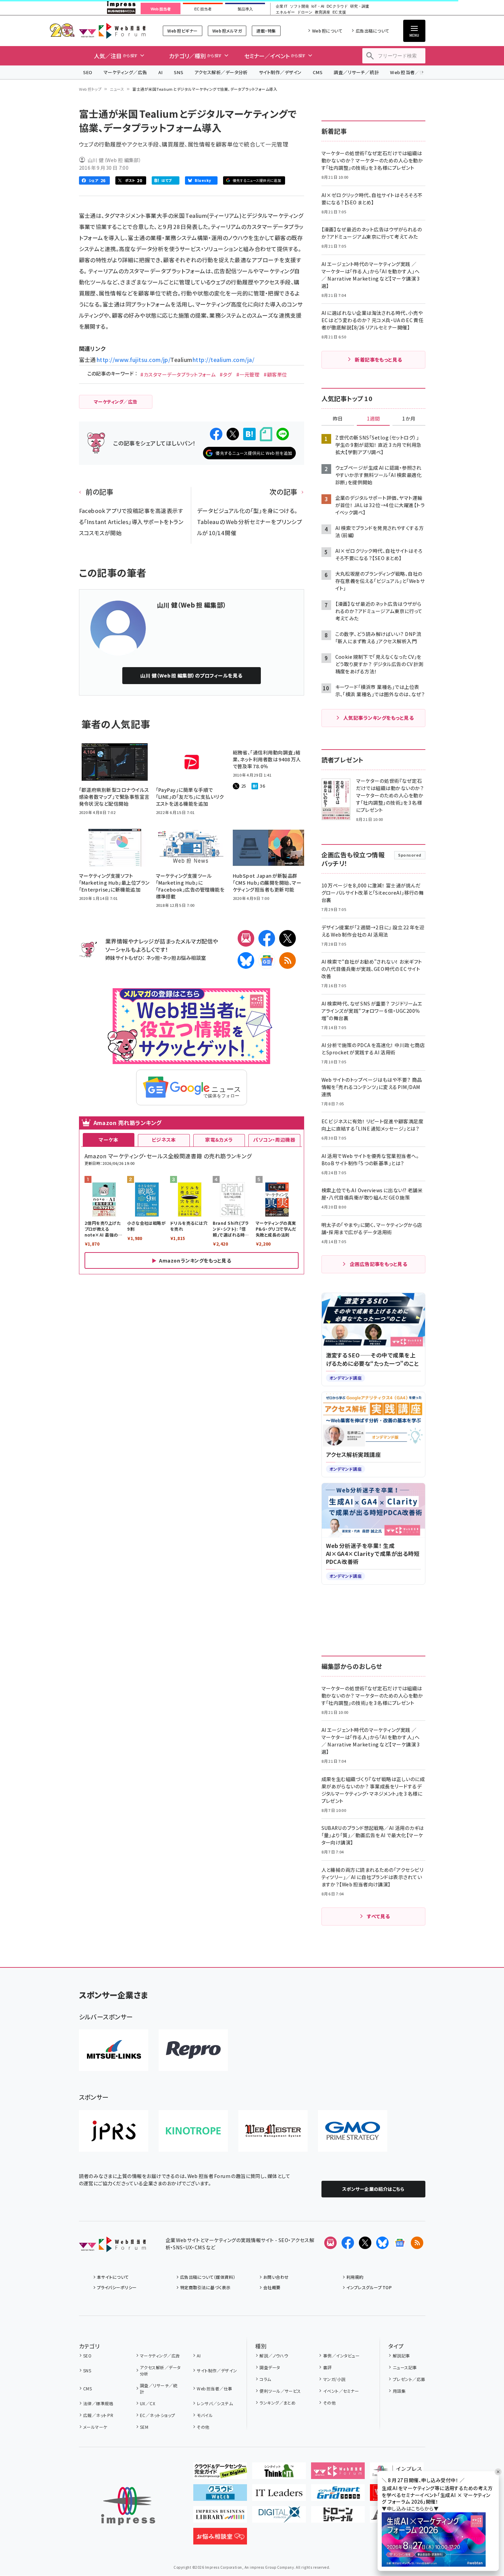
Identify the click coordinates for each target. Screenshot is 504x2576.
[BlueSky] (246, 961)
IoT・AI (318, 6)
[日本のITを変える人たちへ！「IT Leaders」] (279, 2495)
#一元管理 (248, 374)
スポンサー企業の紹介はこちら (373, 2189)
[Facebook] (267, 938)
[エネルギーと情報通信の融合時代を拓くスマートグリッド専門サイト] (338, 2495)
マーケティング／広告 (125, 72)
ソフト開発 (299, 6)
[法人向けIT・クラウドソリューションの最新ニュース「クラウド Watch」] (220, 2495)
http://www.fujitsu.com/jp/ (134, 360)
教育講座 (322, 12)
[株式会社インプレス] (128, 2506)
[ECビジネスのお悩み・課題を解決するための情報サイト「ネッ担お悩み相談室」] (220, 2539)
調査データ (270, 2367)
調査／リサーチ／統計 (356, 72)
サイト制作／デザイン (280, 72)
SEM (144, 2427)
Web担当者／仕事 (409, 72)
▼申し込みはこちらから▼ (410, 2508)
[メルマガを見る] (330, 2243)
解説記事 (401, 2356)
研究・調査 (360, 6)
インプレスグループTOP (369, 2287)
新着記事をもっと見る (378, 360)
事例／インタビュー (341, 2356)
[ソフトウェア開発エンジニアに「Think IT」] (279, 2473)
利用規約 (355, 2277)
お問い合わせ (276, 2277)
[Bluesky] (382, 2243)
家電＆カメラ (219, 1140)
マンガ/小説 (334, 2379)
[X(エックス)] (288, 938)
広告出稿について (372, 31)
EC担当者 (203, 9)
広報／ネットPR (98, 2415)
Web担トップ (90, 89)
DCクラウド (337, 6)
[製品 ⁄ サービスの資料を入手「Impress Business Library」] (220, 2517)
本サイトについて (113, 2277)
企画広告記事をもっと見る (379, 1264)
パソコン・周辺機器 (274, 1140)
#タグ (226, 374)
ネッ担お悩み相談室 (184, 958)
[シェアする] (216, 434)
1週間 (373, 419)
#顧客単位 (275, 374)
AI (161, 72)
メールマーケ (95, 2427)
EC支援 (339, 12)
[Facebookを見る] (348, 2243)
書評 (327, 2367)
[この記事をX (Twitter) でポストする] (233, 434)
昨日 (338, 419)
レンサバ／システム (215, 2403)
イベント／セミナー (341, 2391)
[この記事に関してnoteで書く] (266, 434)
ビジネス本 (164, 1140)
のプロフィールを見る (191, 675)
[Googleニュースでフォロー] (400, 2243)
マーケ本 (108, 1140)
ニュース (117, 89)
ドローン (305, 12)
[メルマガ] (246, 938)
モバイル (205, 2415)
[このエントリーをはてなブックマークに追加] (249, 434)
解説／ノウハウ (274, 2356)
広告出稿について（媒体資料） (208, 2277)
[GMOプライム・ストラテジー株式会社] (353, 2131)
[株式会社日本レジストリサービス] (114, 2131)
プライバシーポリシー (117, 2287)
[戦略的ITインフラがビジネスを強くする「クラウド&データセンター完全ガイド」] (220, 2473)
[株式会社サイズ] (273, 2131)
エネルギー (285, 12)
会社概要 (272, 2287)
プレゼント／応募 (409, 2379)
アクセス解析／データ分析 (221, 72)
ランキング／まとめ (277, 2403)
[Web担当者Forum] (112, 2247)
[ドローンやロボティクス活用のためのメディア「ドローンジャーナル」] (338, 2517)
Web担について (327, 31)
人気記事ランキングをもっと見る (378, 718)
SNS (179, 72)
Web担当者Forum (112, 31)
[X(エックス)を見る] (365, 2243)
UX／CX (148, 2403)
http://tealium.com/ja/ (224, 360)
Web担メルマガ (227, 31)
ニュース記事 (405, 2367)
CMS (318, 72)
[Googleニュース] (267, 961)
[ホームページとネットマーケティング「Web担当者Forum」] (338, 2473)
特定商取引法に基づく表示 (205, 2287)
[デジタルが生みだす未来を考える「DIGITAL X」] (279, 2517)
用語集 (399, 2391)
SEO (88, 72)
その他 (203, 2427)
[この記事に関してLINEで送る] (283, 434)
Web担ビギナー (182, 31)
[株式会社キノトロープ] (193, 2131)
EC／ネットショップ (158, 2415)
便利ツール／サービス (280, 2391)
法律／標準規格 (98, 2403)
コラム (265, 2379)
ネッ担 (153, 958)
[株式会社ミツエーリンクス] (114, 2050)
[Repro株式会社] (193, 2050)
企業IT (281, 6)
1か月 (409, 419)
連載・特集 (266, 31)
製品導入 (245, 9)
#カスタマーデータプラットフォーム (178, 374)
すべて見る (378, 1916)
